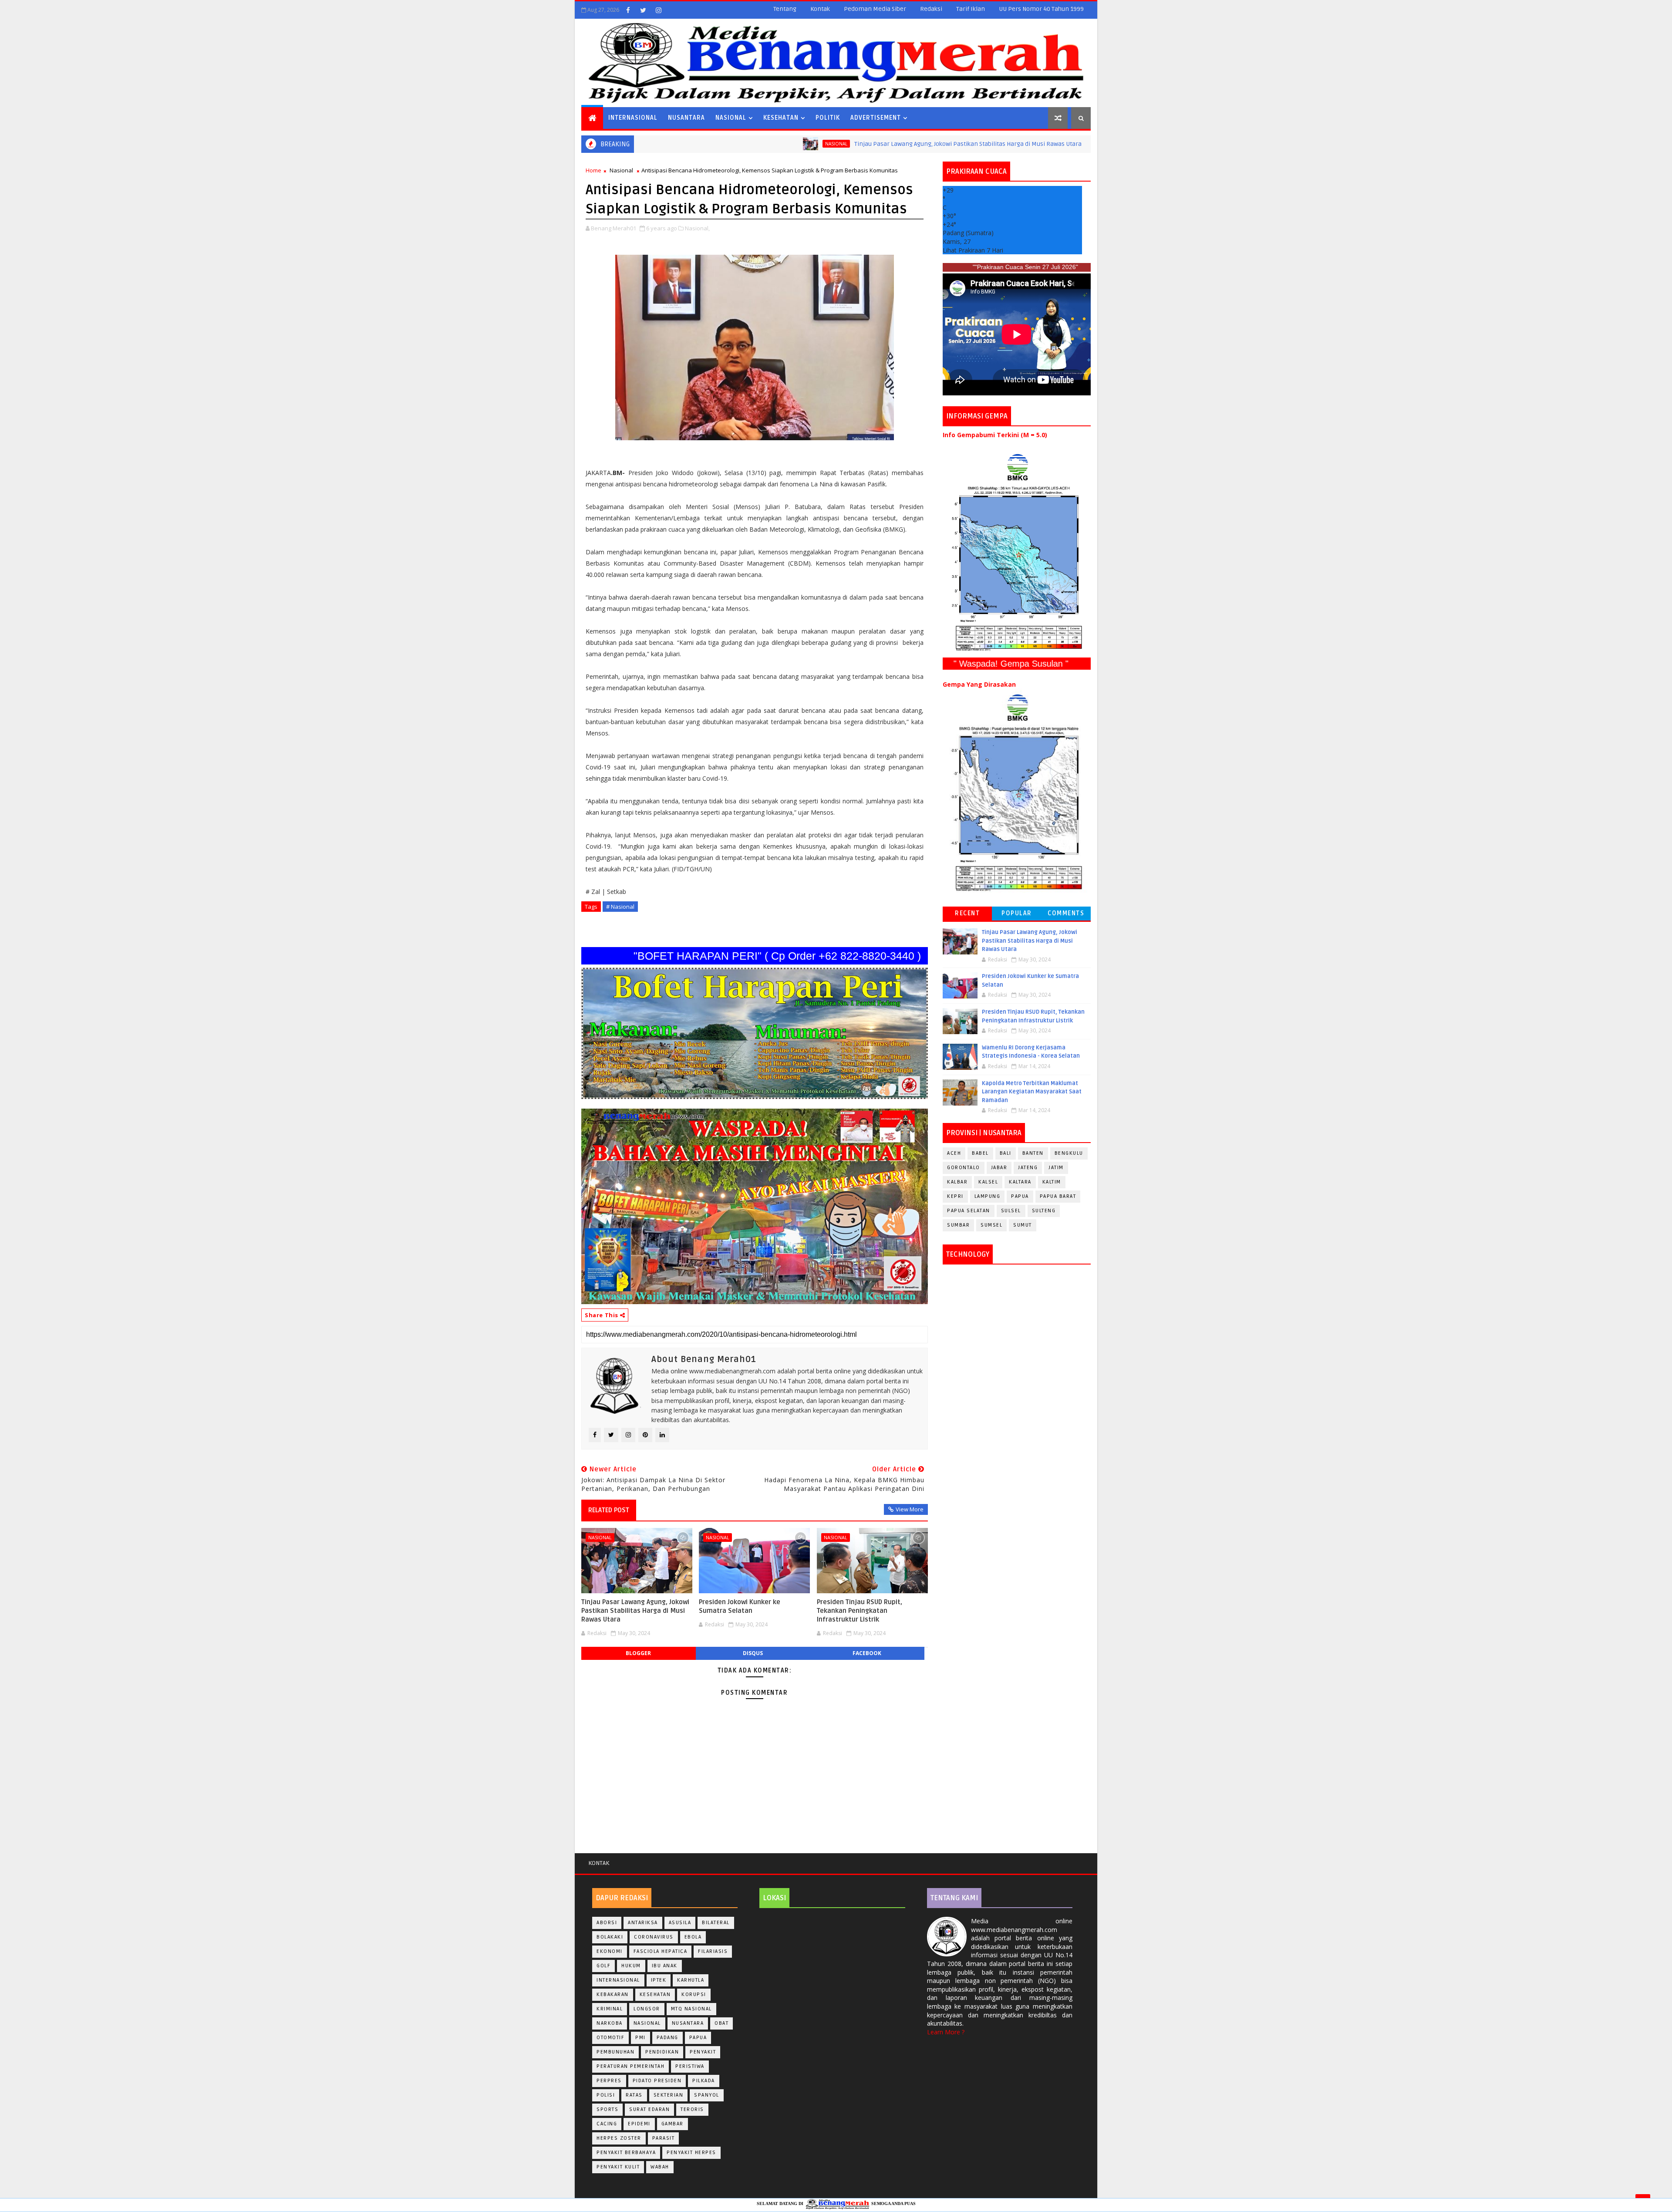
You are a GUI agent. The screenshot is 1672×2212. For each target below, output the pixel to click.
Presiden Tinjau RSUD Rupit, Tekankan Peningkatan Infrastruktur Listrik (860, 1611)
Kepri (955, 1196)
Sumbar (958, 1225)
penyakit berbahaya (626, 2153)
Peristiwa (690, 2066)
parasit (664, 2138)
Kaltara (1020, 1182)
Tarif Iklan (971, 9)
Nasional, (697, 228)
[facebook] (628, 10)
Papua (1020, 1196)
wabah (660, 2167)
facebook (867, 1653)
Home (593, 170)
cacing (607, 2124)
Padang (667, 2038)
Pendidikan (662, 2052)
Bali (1006, 1153)
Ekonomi (610, 1951)
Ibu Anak (665, 1966)
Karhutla (691, 1980)
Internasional (633, 118)
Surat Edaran (649, 2109)
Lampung (988, 1196)
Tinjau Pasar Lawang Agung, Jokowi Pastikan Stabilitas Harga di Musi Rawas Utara (829, 144)
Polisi (606, 2095)
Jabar (999, 1168)
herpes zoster (619, 2138)
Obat (721, 2023)
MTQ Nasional (691, 2009)
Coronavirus (654, 1937)
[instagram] (658, 10)
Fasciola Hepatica (661, 1951)
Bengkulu (1069, 1153)
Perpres (609, 2081)
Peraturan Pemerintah (630, 2066)
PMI (640, 2038)
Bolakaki (610, 1937)
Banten (1033, 1153)
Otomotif (610, 2038)
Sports (607, 2109)
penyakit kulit (618, 2167)
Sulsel (1011, 1211)
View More (910, 1509)
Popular (1017, 913)
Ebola (693, 1937)
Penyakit (703, 2052)
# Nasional (620, 907)
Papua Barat (1058, 1196)
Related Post (609, 1510)
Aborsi (607, 1923)
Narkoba (610, 2023)
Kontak (820, 9)
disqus (753, 1653)
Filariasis (713, 1951)
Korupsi (694, 1995)
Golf (603, 1966)
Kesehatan (781, 118)
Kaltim (1052, 1182)
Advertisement (876, 118)
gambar (673, 2124)
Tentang (785, 9)
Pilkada (704, 2081)
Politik (828, 118)
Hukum (631, 1966)
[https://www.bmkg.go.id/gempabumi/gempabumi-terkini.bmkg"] (1017, 552)
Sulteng (1044, 1211)
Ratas (634, 2095)
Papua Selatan (969, 1211)
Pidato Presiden (657, 2081)
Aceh (954, 1153)
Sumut (1023, 1225)
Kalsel (988, 1182)
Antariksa (643, 1923)
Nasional (731, 118)
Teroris (692, 2109)
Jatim (1056, 1168)
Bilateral (716, 1923)
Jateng (1028, 1168)
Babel (980, 1153)
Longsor (647, 2009)
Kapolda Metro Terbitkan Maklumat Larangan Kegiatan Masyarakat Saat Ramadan (1032, 1092)
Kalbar (957, 1182)
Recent (967, 913)
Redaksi (931, 9)
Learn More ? (946, 2032)
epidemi (639, 2124)
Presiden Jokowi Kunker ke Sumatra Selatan (1068, 144)
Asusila (680, 1923)
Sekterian (669, 2095)
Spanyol (707, 2095)
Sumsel (991, 1225)
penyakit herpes (691, 2153)
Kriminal (610, 2009)
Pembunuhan (615, 2052)
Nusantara (686, 118)
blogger (638, 1653)
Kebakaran (613, 1995)
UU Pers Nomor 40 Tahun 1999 (1041, 9)
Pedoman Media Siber (875, 9)
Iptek (659, 1980)
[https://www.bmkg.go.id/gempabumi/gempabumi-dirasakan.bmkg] (1017, 792)
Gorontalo (964, 1168)
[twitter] (643, 10)
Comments (1066, 913)
